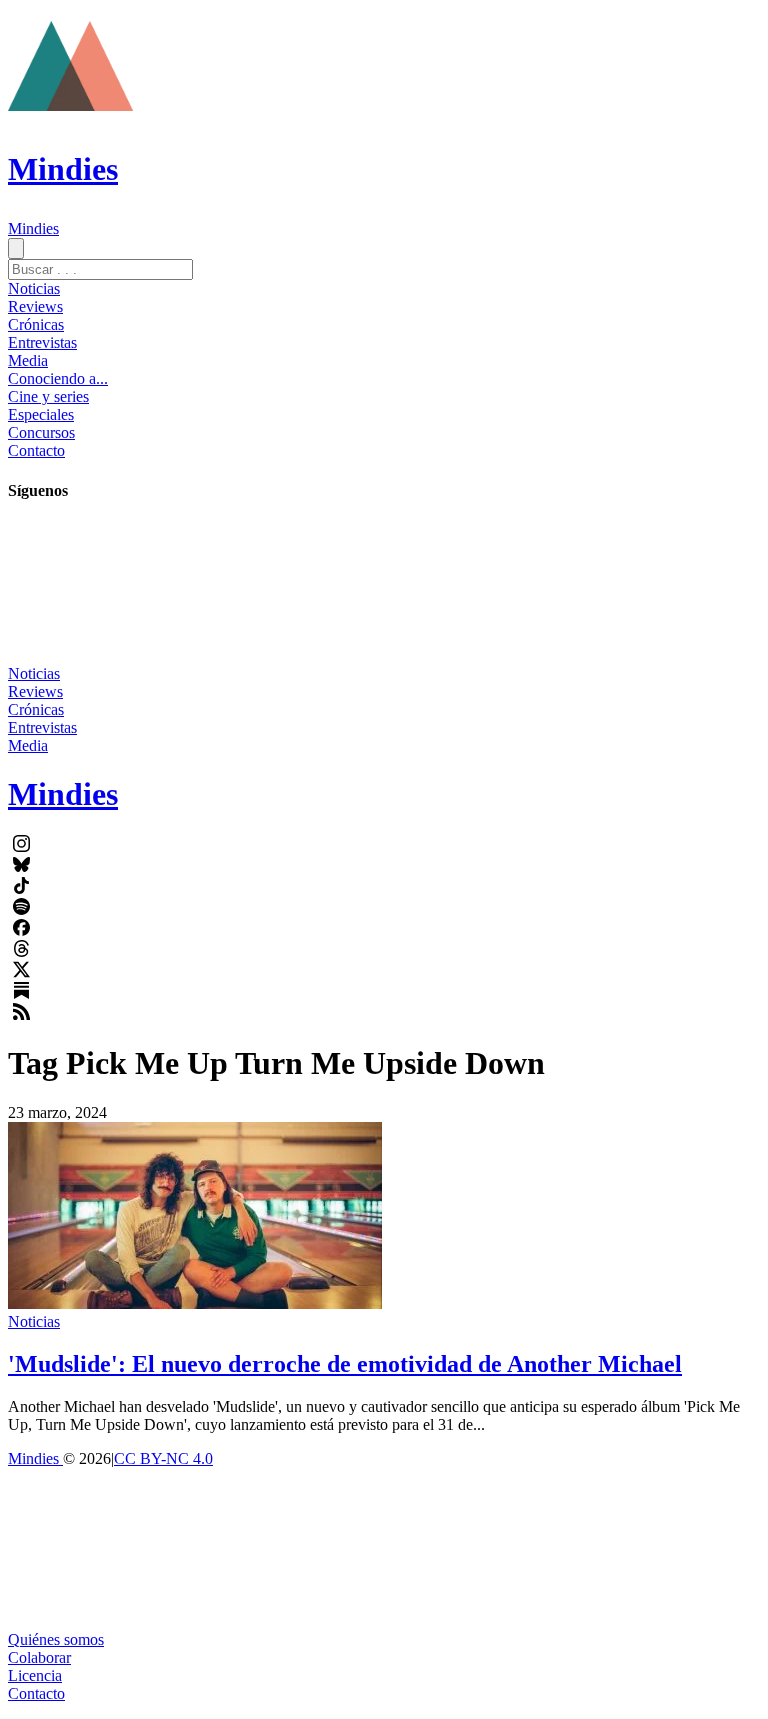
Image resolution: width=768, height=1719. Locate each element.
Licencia (35, 1675)
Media (28, 360)
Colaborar (39, 1657)
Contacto (36, 450)
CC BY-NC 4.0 (163, 1458)
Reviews (35, 306)
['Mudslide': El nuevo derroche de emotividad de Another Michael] (195, 1303)
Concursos (41, 432)
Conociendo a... (58, 378)
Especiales (41, 414)
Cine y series (48, 396)
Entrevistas (42, 342)
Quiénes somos (56, 1639)
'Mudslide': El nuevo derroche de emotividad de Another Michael (345, 1364)
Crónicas (36, 324)
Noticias (34, 288)
